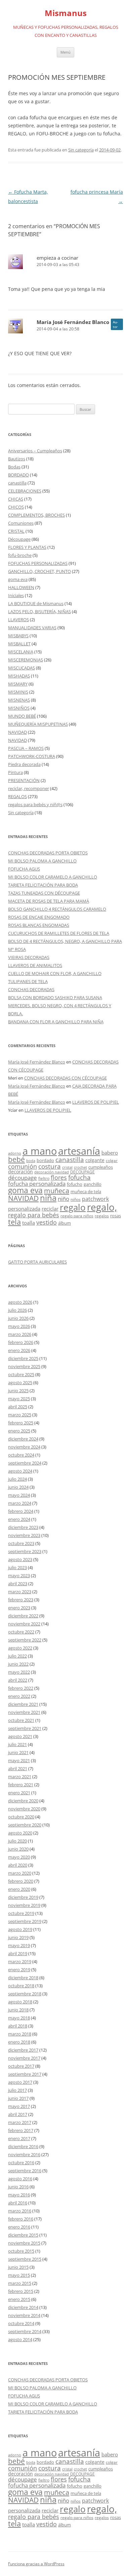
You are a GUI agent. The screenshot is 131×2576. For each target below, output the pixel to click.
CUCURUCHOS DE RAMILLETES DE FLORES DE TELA (59, 933)
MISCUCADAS (21, 668)
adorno (15, 1153)
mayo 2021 (19, 1760)
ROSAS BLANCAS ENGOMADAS (39, 925)
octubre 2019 (21, 1913)
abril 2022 (18, 1680)
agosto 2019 (20, 1929)
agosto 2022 (20, 1648)
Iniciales (16, 595)
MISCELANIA (21, 652)
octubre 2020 (21, 1817)
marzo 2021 (20, 1777)
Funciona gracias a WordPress (36, 2564)
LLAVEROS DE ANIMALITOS (35, 965)
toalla (29, 1223)
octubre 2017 (21, 2066)
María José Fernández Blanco (73, 322)
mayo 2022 (19, 1672)
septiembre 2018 (25, 1994)
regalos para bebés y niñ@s (35, 804)
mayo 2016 (19, 2195)
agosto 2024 (20, 1471)
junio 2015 (18, 2267)
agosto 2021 (20, 1736)
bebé (16, 1159)
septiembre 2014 (25, 2331)
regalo (73, 1207)
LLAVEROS (18, 620)
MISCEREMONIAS (26, 660)
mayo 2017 (19, 2106)
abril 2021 (18, 1768)
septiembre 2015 (25, 2259)
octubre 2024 (21, 1455)
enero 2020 (19, 1889)
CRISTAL (16, 531)
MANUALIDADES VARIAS (32, 628)
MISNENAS (19, 700)
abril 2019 (18, 1953)
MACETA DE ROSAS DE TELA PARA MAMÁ (49, 901)
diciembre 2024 (23, 1439)
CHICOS (16, 507)
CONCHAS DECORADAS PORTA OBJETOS (48, 853)
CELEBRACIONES (25, 491)
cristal (67, 1167)
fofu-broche (20, 555)
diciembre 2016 (23, 2146)
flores (59, 1177)
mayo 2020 (19, 1857)
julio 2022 (17, 1656)
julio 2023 (17, 1567)
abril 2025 (18, 1407)
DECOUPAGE (82, 1172)
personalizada (24, 1209)
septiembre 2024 (25, 1463)
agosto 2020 (20, 1833)
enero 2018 (19, 2042)
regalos (102, 1216)
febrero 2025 (21, 1423)
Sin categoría (81, 150)
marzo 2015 (20, 2283)
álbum (64, 1223)
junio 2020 (18, 1849)
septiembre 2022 (25, 1640)
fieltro (44, 1178)
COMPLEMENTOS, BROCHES (36, 515)
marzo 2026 (20, 1334)
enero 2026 (19, 1350)
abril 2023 (18, 1584)
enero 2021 (19, 1793)
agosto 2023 (20, 1559)
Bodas (14, 467)
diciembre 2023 (23, 1527)
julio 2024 (17, 1479)
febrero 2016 (21, 2219)
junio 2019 (18, 1937)
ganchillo (93, 1184)
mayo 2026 (19, 1326)
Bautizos (17, 459)
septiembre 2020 (25, 1825)
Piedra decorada (24, 764)
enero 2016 (19, 2227)
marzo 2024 (20, 1503)
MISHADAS (19, 676)
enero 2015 (19, 2299)
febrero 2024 (21, 1511)
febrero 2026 (21, 1342)
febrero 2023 (21, 1600)
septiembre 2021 (25, 1728)
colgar (112, 1161)
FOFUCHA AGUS (24, 869)
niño (63, 1199)
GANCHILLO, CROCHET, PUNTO (39, 571)
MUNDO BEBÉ (22, 716)
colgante (95, 1160)
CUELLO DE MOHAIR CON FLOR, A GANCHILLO (55, 973)
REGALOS (17, 796)
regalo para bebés (34, 1215)
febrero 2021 (21, 1785)
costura (50, 1166)
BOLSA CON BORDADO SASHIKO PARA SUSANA (55, 997)
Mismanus (66, 13)
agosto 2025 (20, 1382)
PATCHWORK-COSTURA (32, 756)
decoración (20, 1172)
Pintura (15, 772)
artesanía (79, 1151)
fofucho (75, 1184)
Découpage (19, 539)
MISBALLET (19, 644)
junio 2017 (18, 2098)
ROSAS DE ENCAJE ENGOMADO (39, 917)
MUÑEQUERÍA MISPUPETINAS (38, 724)
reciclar (50, 1209)
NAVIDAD (17, 732)
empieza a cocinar (57, 258)
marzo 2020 (20, 1873)
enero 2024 (19, 1519)
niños (76, 1199)
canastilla (17, 483)
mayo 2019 (19, 1945)
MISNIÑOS (19, 708)
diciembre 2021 (23, 1704)
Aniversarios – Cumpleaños (35, 451)
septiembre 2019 (25, 1921)
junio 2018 (18, 2010)
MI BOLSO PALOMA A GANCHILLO (42, 861)
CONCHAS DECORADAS (31, 989)
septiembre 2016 (25, 2171)
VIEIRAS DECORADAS (29, 957)
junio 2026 (18, 1318)
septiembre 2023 (25, 1551)
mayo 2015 (19, 2275)
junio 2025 (18, 1391)
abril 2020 (18, 1865)
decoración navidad (52, 1172)
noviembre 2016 (24, 2154)
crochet (80, 1167)
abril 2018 (18, 2026)
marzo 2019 (20, 1961)
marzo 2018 (20, 2034)
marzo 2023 (20, 1592)
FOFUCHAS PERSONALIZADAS (38, 563)
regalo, (102, 1207)
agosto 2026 (20, 1302)
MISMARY (18, 684)
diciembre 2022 (23, 1616)
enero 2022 (19, 1696)
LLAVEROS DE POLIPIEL (96, 1102)
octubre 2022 (21, 1632)
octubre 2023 (21, 1543)
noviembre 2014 (24, 2315)
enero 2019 (19, 1970)
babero (110, 1153)
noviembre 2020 (24, 1809)
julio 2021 (17, 1744)
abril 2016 (18, 2203)
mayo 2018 (19, 2018)
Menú (65, 52)
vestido (47, 1222)
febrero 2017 (21, 2130)
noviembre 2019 (24, 1905)
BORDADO (18, 475)
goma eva (18, 579)
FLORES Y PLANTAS (27, 547)
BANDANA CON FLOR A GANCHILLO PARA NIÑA (56, 1022)
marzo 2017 (20, 2122)
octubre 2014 (21, 2323)
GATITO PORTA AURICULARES (37, 1262)
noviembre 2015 (24, 2243)
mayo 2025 (19, 1399)
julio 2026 (17, 1310)
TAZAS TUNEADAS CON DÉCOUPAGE (44, 893)
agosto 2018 (20, 2002)
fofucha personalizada (37, 1183)
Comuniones (21, 523)
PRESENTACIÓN (24, 780)
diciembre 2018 (23, 1978)
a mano (40, 1151)
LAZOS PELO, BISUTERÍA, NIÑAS (39, 611)
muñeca (57, 1190)
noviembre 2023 (24, 1535)
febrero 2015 (21, 2291)
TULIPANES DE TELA (28, 981)
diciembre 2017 (23, 2050)
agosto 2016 (20, 2179)
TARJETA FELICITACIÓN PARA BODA (43, 885)
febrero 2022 (21, 1688)
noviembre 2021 (24, 1712)
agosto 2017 (20, 2082)
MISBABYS (18, 636)
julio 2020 (17, 1841)
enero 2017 (19, 2138)
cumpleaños (101, 1167)
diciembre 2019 (23, 1897)
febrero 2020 (21, 1881)
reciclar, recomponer (29, 788)
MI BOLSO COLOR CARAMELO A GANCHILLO (53, 877)
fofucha (79, 1177)
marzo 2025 (20, 1415)
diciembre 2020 (23, 1801)
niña (48, 1198)
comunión (23, 1166)
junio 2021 (18, 1752)
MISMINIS (18, 692)
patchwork (95, 1199)
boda (31, 1161)
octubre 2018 (21, 1986)
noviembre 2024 (24, 1447)
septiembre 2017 (25, 2074)
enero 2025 (19, 1431)
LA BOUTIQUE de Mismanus (36, 603)
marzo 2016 (20, 2211)
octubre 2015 (21, 2251)
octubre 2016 (21, 2163)
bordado (45, 1160)
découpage (23, 1178)
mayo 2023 (19, 1575)
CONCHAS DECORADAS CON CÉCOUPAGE (65, 1078)
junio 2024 (18, 1487)
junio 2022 (18, 1664)
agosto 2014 (20, 2339)
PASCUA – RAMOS (26, 748)
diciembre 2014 (23, 2307)
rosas (116, 1216)
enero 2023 (19, 1608)
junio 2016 (18, 2187)
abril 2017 (18, 2114)
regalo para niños (77, 1216)
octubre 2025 (21, 1374)
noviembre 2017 (24, 2058)
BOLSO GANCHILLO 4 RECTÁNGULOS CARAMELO (57, 909)
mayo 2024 (19, 1495)
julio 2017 (17, 2090)
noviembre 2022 (24, 1624)
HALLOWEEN (21, 587)
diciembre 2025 (23, 1358)
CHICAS (16, 499)
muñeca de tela (86, 1192)
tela (14, 1222)
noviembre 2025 (24, 1366)
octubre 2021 (21, 1720)
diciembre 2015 (23, 2235)
